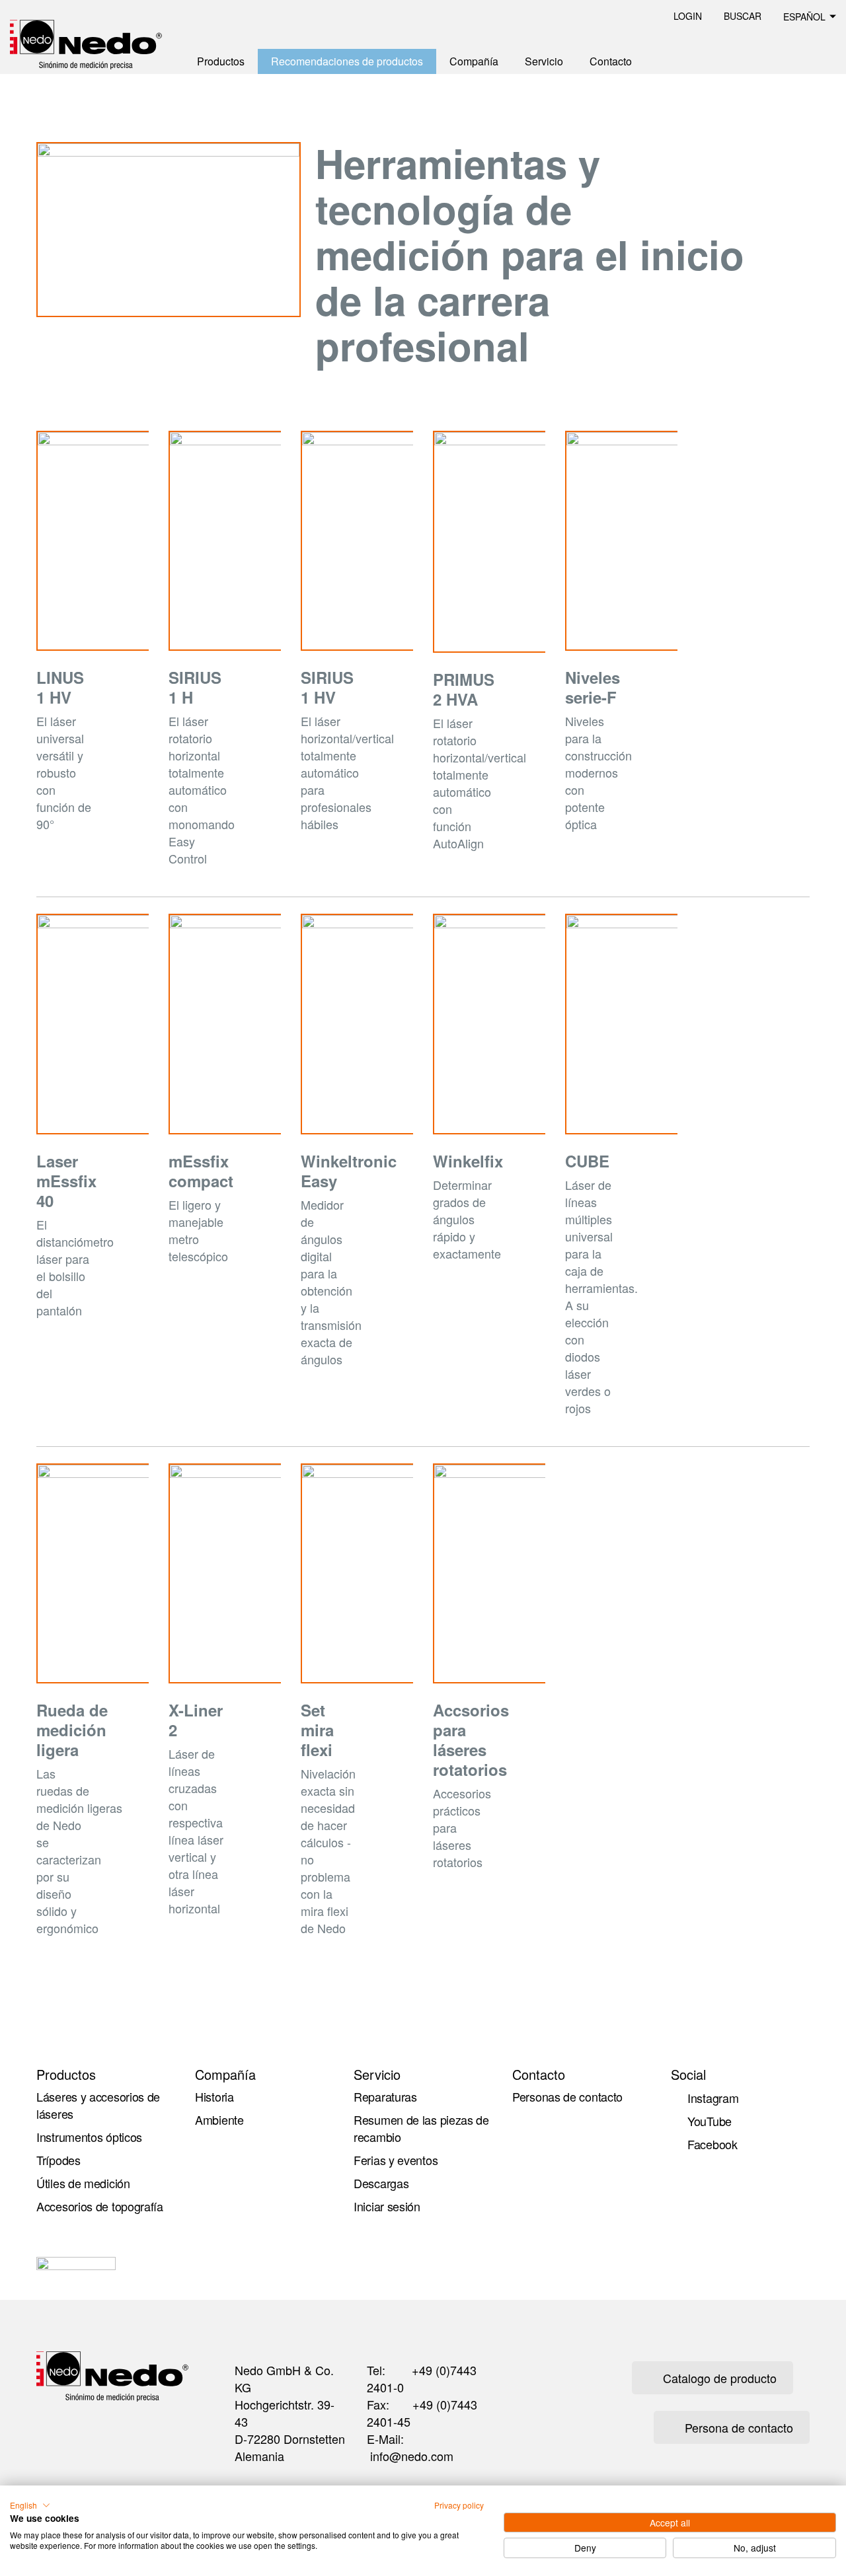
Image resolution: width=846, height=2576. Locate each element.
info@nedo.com (412, 2456)
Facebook (712, 2144)
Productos (221, 61)
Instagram (713, 2098)
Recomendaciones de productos (347, 61)
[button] (30, 2505)
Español (804, 17)
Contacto (611, 61)
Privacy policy (459, 2505)
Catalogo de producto (720, 2378)
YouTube (710, 2121)
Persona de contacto (739, 2427)
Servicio (544, 61)
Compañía (474, 61)
